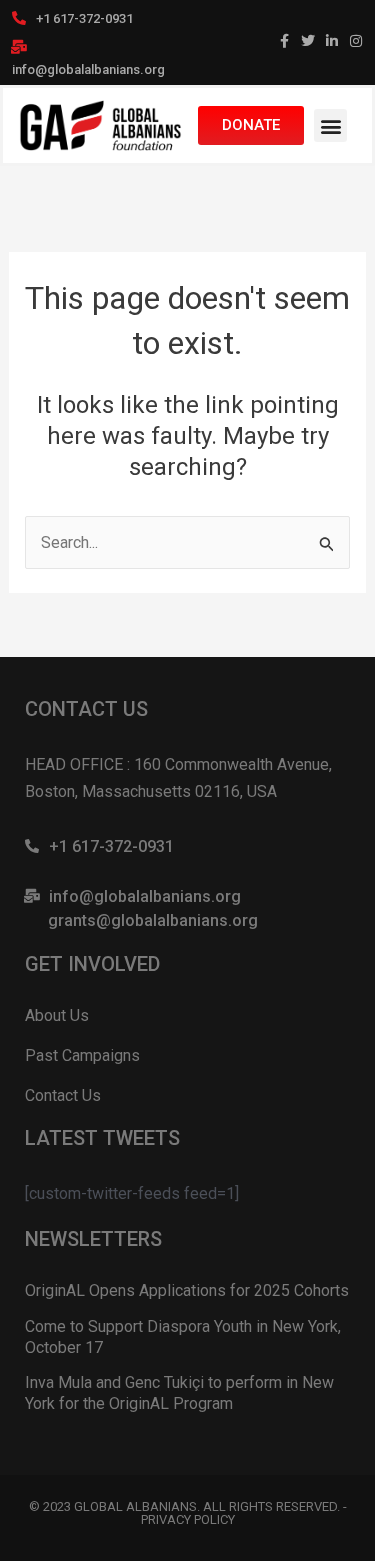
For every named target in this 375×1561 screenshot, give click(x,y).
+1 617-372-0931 (84, 18)
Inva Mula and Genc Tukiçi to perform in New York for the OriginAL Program (179, 1393)
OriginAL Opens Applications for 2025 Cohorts (187, 1290)
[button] (330, 125)
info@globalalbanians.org (88, 69)
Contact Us (63, 1095)
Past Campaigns (82, 1055)
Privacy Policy (188, 1519)
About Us (57, 1015)
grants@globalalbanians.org (153, 920)
